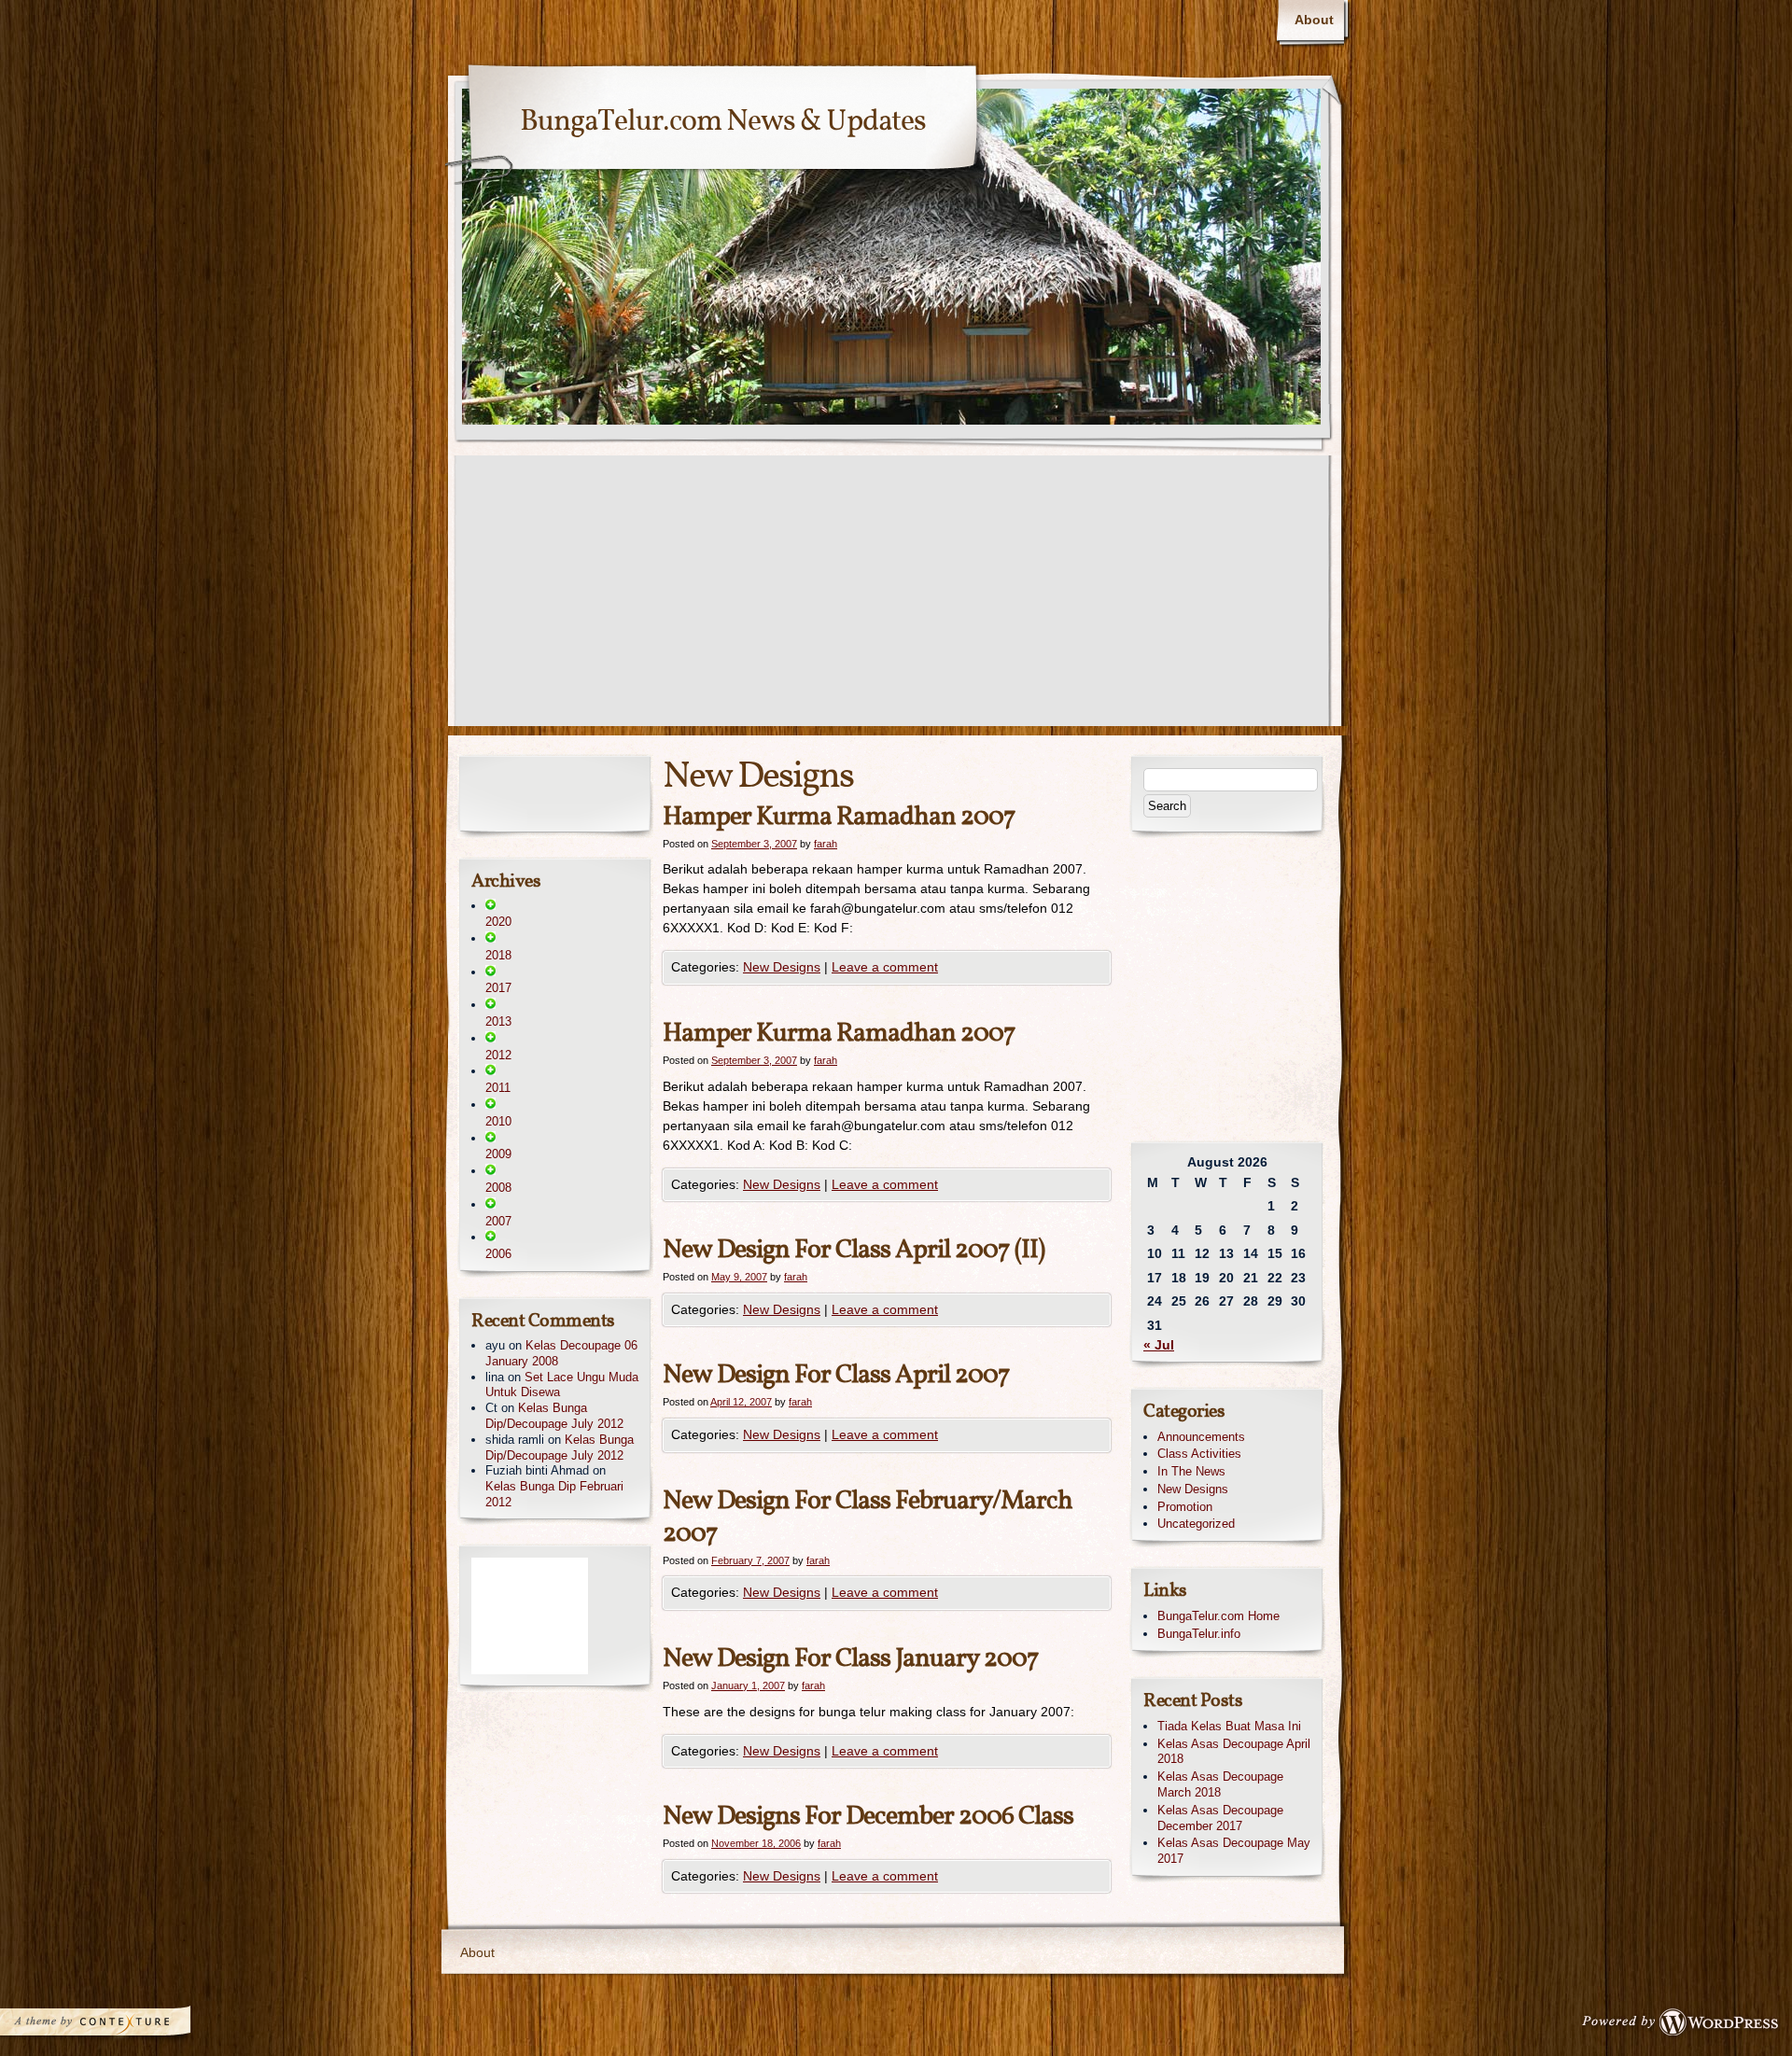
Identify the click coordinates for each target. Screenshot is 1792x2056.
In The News (1191, 1471)
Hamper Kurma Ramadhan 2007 (839, 817)
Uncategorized (1196, 1524)
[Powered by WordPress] (1686, 2026)
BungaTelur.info (1199, 1634)
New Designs (782, 967)
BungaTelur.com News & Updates (723, 122)
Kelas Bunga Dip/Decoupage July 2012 (554, 1416)
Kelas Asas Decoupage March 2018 (1220, 1784)
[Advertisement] (896, 595)
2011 (498, 1088)
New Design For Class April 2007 (836, 1375)
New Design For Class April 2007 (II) (854, 1250)
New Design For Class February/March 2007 (868, 1518)
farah (826, 844)
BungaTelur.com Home (1218, 1616)
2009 (498, 1154)
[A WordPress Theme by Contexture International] (120, 2026)
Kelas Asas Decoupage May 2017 (1234, 1851)
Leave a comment (885, 967)
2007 (498, 1221)
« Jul (1159, 1345)
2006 (498, 1254)
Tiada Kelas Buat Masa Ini (1229, 1726)
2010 (498, 1121)
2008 (498, 1188)
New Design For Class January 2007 (851, 1659)
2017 (498, 988)
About (1314, 20)
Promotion (1185, 1507)
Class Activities (1199, 1454)
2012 (498, 1055)
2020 (498, 922)
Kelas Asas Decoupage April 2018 (1234, 1752)
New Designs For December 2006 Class (868, 1817)
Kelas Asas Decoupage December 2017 (1220, 1818)
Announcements (1201, 1437)
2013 (498, 1021)
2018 (498, 955)
